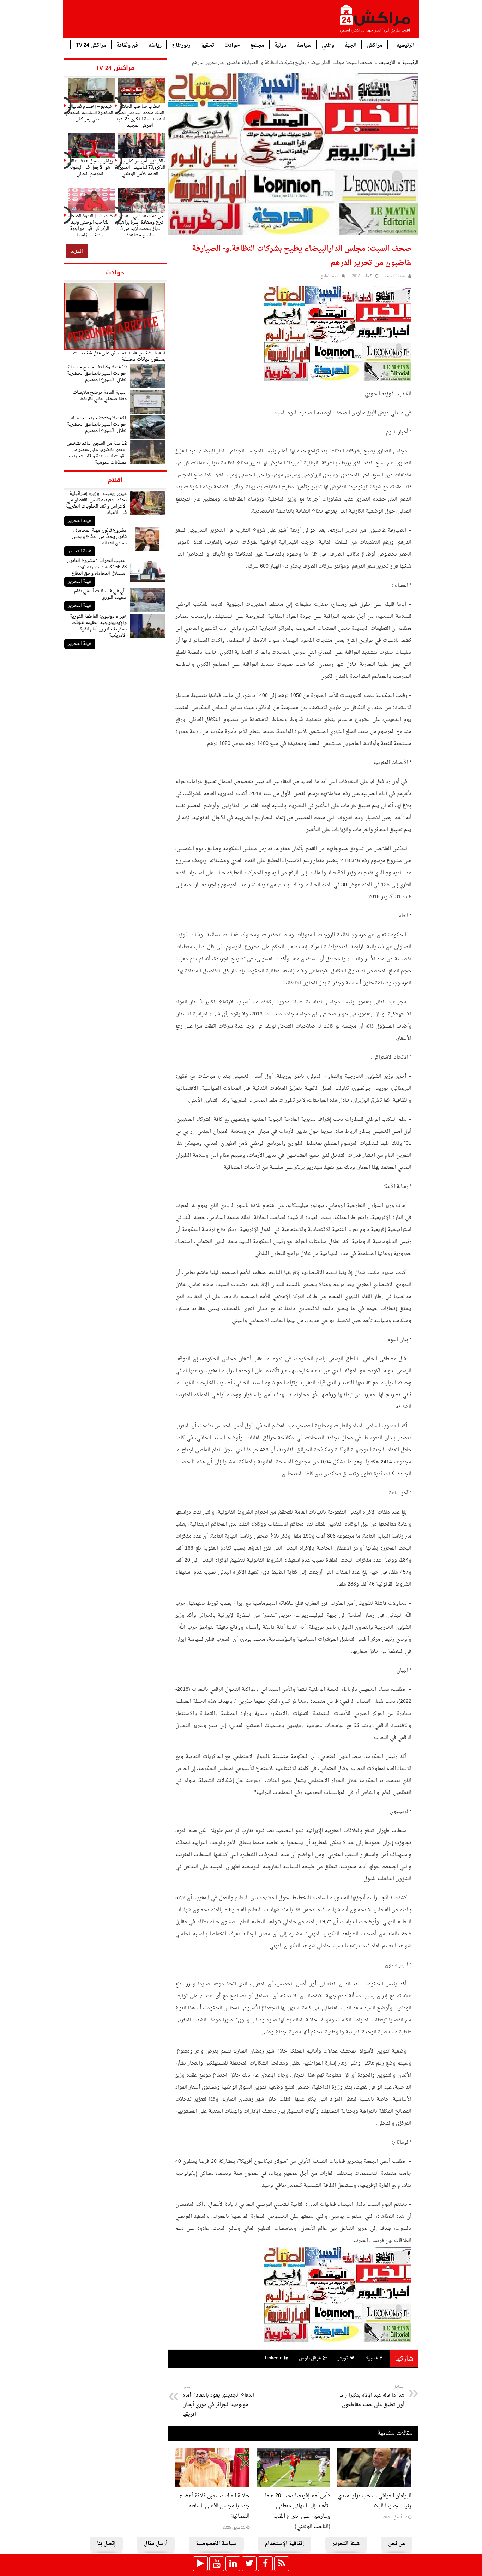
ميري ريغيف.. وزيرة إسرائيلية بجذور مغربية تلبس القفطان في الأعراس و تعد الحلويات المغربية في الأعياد (96, 503)
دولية (280, 45)
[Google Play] (200, 2564)
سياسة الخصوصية (216, 2544)
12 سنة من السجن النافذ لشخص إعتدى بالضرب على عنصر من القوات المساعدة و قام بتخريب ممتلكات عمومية (97, 453)
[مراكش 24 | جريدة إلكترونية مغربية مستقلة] (375, 22)
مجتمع (257, 45)
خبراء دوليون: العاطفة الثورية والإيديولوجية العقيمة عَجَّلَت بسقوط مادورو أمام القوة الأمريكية (98, 626)
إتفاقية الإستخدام (285, 2544)
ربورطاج (181, 45)
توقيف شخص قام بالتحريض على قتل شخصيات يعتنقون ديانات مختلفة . (119, 356)
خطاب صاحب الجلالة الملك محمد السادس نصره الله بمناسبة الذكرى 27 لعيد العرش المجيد (140, 116)
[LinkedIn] (233, 2564)
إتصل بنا (106, 2544)
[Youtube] (217, 2564)
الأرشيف (387, 63)
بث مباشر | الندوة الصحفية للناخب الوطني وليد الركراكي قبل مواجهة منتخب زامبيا (90, 226)
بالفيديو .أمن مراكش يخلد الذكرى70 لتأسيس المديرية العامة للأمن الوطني (140, 168)
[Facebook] (265, 2564)
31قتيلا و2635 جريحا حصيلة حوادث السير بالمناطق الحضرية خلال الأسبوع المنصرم (97, 424)
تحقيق (207, 45)
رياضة (155, 45)
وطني (328, 45)
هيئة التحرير (80, 521)
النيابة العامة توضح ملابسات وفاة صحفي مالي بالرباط (100, 396)
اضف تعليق (330, 276)
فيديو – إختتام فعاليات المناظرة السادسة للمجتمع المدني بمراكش (89, 113)
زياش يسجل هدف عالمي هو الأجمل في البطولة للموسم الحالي (90, 168)
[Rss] (282, 2564)
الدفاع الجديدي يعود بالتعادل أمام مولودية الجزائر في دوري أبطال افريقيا (218, 2401)
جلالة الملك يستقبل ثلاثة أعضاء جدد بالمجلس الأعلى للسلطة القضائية (214, 2506)
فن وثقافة (127, 45)
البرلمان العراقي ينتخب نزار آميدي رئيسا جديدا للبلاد (375, 2501)
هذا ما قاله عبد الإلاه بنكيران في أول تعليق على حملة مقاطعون (371, 2396)
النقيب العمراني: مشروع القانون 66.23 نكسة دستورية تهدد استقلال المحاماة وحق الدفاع (97, 567)
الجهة (351, 45)
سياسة (304, 45)
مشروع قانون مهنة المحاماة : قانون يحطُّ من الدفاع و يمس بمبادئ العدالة (99, 537)
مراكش (375, 45)
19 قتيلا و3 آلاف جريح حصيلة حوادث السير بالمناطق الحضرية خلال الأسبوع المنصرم (97, 374)
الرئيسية (405, 45)
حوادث (232, 45)
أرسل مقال (156, 2544)
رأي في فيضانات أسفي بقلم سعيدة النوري (100, 594)
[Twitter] (249, 2564)
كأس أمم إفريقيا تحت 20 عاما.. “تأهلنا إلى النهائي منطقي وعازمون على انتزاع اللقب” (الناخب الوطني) (296, 2511)
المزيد (77, 251)
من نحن (397, 2544)
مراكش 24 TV (91, 45)
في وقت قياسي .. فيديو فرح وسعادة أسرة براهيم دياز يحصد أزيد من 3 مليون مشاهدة (140, 226)
